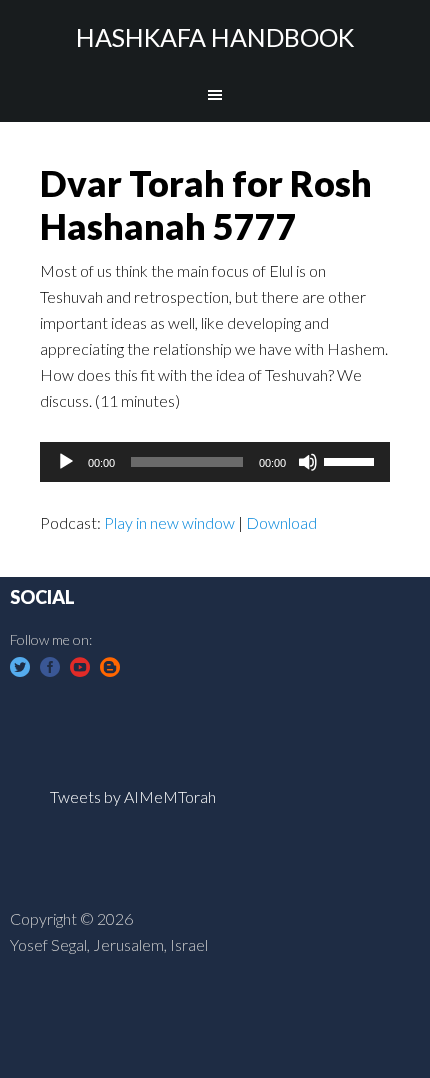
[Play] (66, 462)
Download (281, 522)
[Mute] (308, 462)
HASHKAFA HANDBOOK (215, 37)
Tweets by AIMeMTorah (133, 796)
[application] (215, 462)
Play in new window (169, 522)
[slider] (352, 460)
